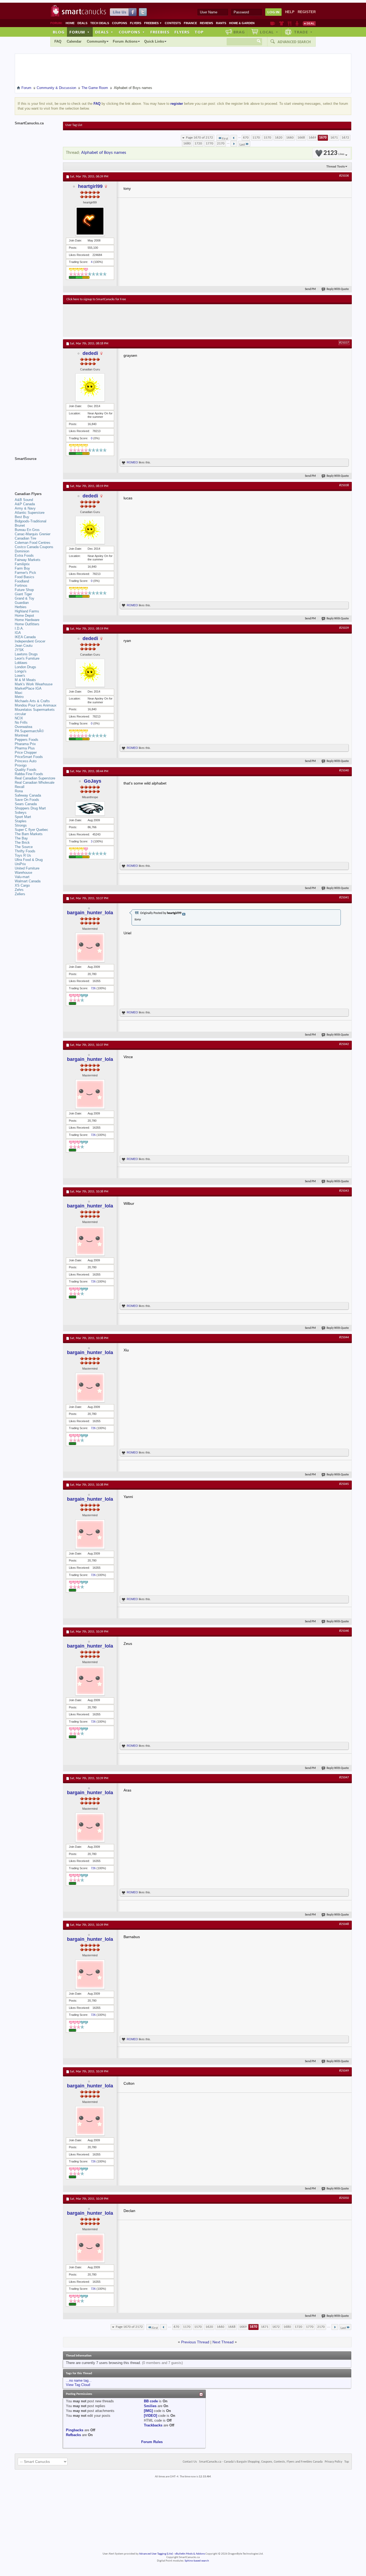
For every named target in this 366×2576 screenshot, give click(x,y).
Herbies (21, 607)
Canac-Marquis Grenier (33, 534)
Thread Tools (336, 166)
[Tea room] (273, 23)
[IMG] (148, 2411)
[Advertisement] (165, 320)
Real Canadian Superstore (35, 778)
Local (269, 32)
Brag (239, 32)
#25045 (344, 1484)
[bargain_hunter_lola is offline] (90, 947)
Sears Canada (26, 804)
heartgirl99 (90, 186)
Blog (59, 32)
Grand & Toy (25, 598)
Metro (19, 697)
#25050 (344, 2198)
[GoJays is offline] (90, 809)
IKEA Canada (25, 637)
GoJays (93, 781)
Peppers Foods (27, 740)
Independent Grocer (30, 641)
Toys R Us (23, 855)
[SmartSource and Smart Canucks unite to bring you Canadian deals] (36, 471)
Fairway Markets (28, 560)
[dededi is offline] (90, 387)
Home (70, 23)
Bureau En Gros (27, 530)
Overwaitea (23, 727)
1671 (334, 138)
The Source (24, 847)
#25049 (344, 2071)
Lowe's (20, 676)
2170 (221, 144)
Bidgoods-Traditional (31, 521)
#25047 (344, 1778)
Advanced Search (294, 42)
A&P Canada (25, 504)
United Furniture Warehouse (27, 870)
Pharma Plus (25, 748)
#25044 (344, 1337)
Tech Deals (100, 23)
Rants (221, 23)
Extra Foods (24, 555)
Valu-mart (22, 877)
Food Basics (25, 577)
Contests (173, 23)
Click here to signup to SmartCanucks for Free (96, 299)
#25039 (344, 628)
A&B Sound (24, 500)
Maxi (18, 693)
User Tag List (74, 125)
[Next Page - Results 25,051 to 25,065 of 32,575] (234, 144)
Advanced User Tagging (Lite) (156, 2554)
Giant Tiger (23, 594)
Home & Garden (242, 23)
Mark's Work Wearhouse (34, 684)
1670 (323, 138)
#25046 (344, 1631)
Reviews (206, 23)
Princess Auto (26, 761)
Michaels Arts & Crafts (32, 701)
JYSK (19, 650)
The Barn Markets (29, 834)
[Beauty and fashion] (281, 23)
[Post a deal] (309, 23)
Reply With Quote (338, 289)
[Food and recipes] (290, 23)
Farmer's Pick (25, 573)
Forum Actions (125, 41)
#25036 (344, 176)
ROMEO (132, 462)
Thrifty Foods (25, 851)
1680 (187, 144)
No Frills (21, 722)
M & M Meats (25, 680)
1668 (301, 138)
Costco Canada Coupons (34, 547)
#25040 (344, 771)
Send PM (310, 289)
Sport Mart (23, 817)
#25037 (344, 343)
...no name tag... (79, 2380)
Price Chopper (26, 752)
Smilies (150, 2406)
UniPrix (20, 864)
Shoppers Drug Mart (30, 808)
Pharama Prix (25, 744)
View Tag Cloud (78, 2385)
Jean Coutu (24, 646)
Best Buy (22, 517)
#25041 (344, 898)
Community (96, 41)
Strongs (21, 825)
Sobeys (21, 813)
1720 (198, 144)
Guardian (22, 603)
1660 (290, 138)
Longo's (21, 671)
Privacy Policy (333, 2462)
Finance (190, 23)
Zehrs (19, 890)
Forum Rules (152, 2442)
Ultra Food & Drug (29, 860)
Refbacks (73, 2435)
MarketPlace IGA (28, 688)
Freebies (153, 23)
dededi (90, 353)
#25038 (344, 485)
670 (246, 138)
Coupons (119, 23)
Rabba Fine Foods (29, 774)
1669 (312, 138)
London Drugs (25, 667)
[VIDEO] (150, 2416)
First (225, 139)
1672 (345, 138)
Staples (21, 821)
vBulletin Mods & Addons (190, 2554)
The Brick (22, 843)
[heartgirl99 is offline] (90, 221)
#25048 (344, 1924)
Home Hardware (27, 620)
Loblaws (21, 663)
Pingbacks (75, 2430)
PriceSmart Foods (29, 757)
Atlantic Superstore (30, 513)
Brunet (20, 525)
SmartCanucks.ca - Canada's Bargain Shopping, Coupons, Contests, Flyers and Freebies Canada (261, 2462)
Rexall (20, 787)
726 (93, 988)
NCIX (19, 718)
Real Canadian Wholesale (35, 783)
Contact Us (190, 2462)
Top (199, 32)
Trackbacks (153, 2425)
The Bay (21, 838)
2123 (334, 153)
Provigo (21, 765)
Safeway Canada (28, 795)
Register (307, 12)
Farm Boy (22, 568)
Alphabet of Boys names (104, 153)
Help (290, 12)
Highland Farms (27, 611)
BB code (151, 2401)
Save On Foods (27, 800)
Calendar (74, 41)
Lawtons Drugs (26, 654)
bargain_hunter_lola (90, 913)
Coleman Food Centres (33, 543)
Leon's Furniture (27, 658)
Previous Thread (195, 2342)
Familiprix (22, 564)
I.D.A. (19, 628)
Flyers (136, 23)
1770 (210, 144)
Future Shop (24, 590)
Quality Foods (26, 770)
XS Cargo (22, 885)
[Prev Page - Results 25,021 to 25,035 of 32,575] (234, 138)
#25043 (344, 1191)
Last (242, 145)
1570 (267, 138)
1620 (279, 138)
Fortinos (21, 586)
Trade (303, 32)
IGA (18, 633)
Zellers (20, 894)
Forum (80, 32)
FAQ (58, 41)
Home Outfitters (27, 624)
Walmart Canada (28, 881)
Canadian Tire (25, 538)
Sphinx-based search (197, 2561)
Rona (19, 791)
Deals (82, 23)
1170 (256, 138)
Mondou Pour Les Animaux (36, 705)
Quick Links (154, 41)
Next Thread (223, 2342)
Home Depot (24, 616)
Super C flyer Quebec (31, 830)
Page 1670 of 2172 (199, 138)
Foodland (22, 581)
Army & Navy (25, 508)
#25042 (344, 1044)
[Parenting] (297, 23)
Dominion (22, 551)
